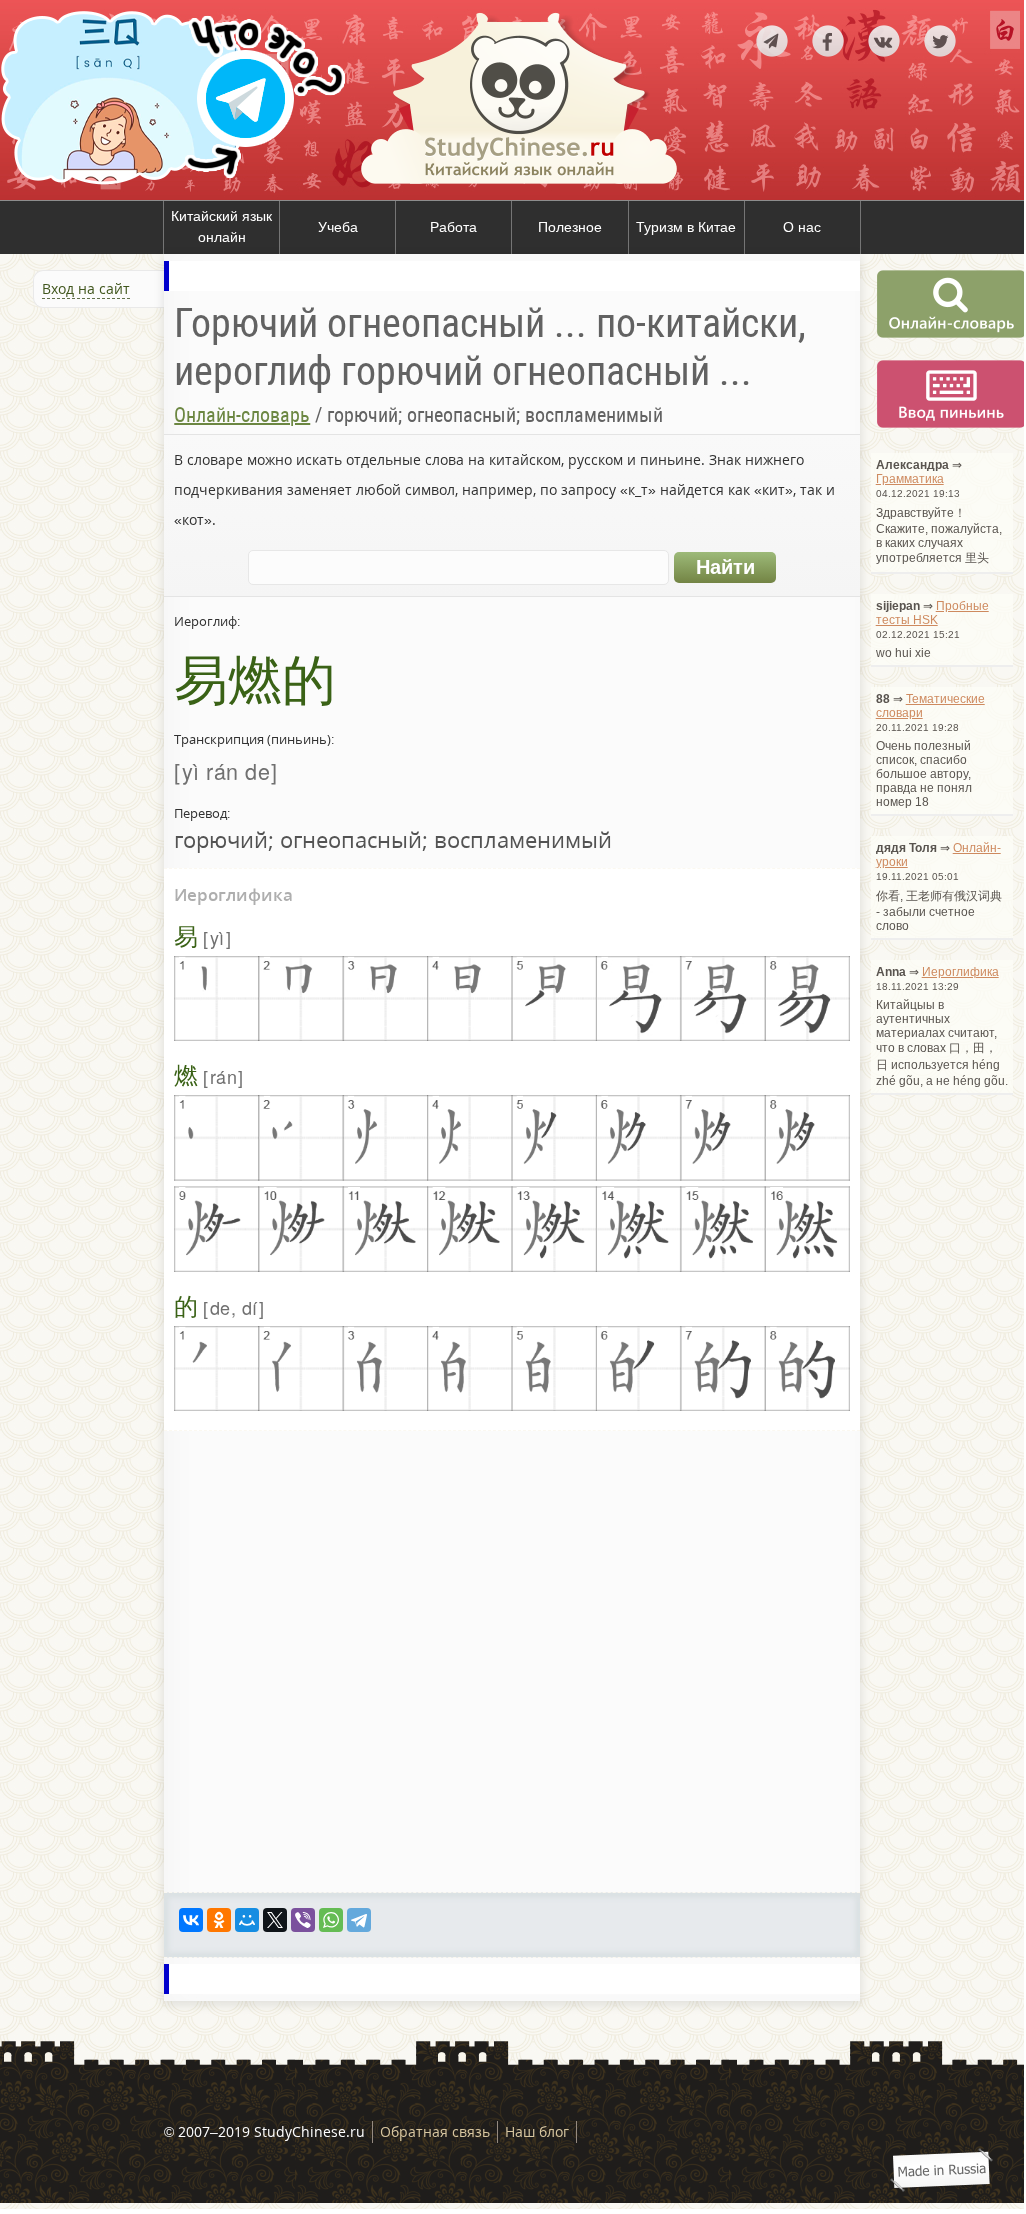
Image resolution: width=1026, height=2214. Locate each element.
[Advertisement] (120, 524)
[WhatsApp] (331, 1920)
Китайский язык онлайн (221, 227)
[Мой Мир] (247, 1920)
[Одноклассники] (219, 1920)
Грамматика (910, 479)
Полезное (570, 227)
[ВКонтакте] (191, 1920)
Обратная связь (435, 2131)
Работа (453, 227)
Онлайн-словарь (242, 415)
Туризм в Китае (686, 227)
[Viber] (303, 1920)
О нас (802, 227)
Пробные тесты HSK (932, 613)
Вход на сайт (86, 288)
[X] (275, 1920)
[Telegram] (359, 1920)
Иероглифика (960, 972)
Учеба (338, 227)
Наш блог (537, 2131)
